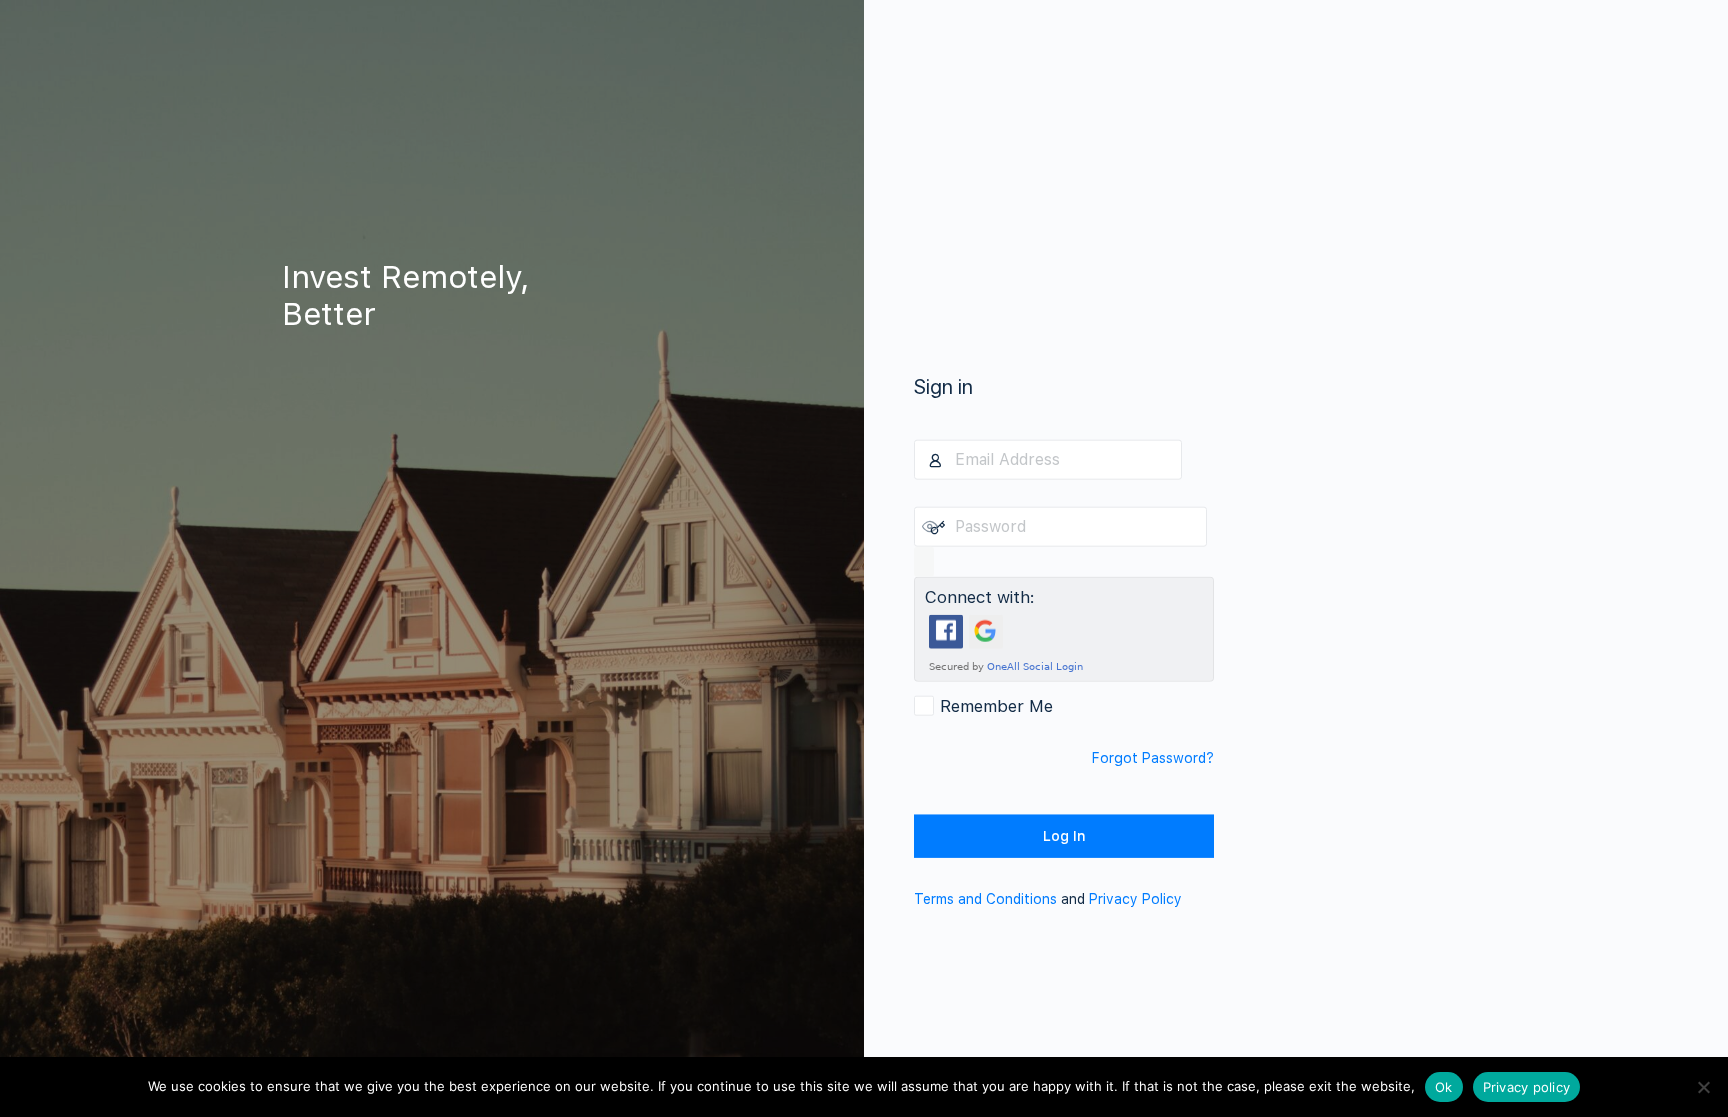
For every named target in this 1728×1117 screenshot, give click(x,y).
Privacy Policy (1135, 898)
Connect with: (980, 596)
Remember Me (996, 705)
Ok (1444, 1087)
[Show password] (924, 561)
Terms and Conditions (985, 898)
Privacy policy (1527, 1087)
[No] (1703, 1087)
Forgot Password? (1153, 757)
